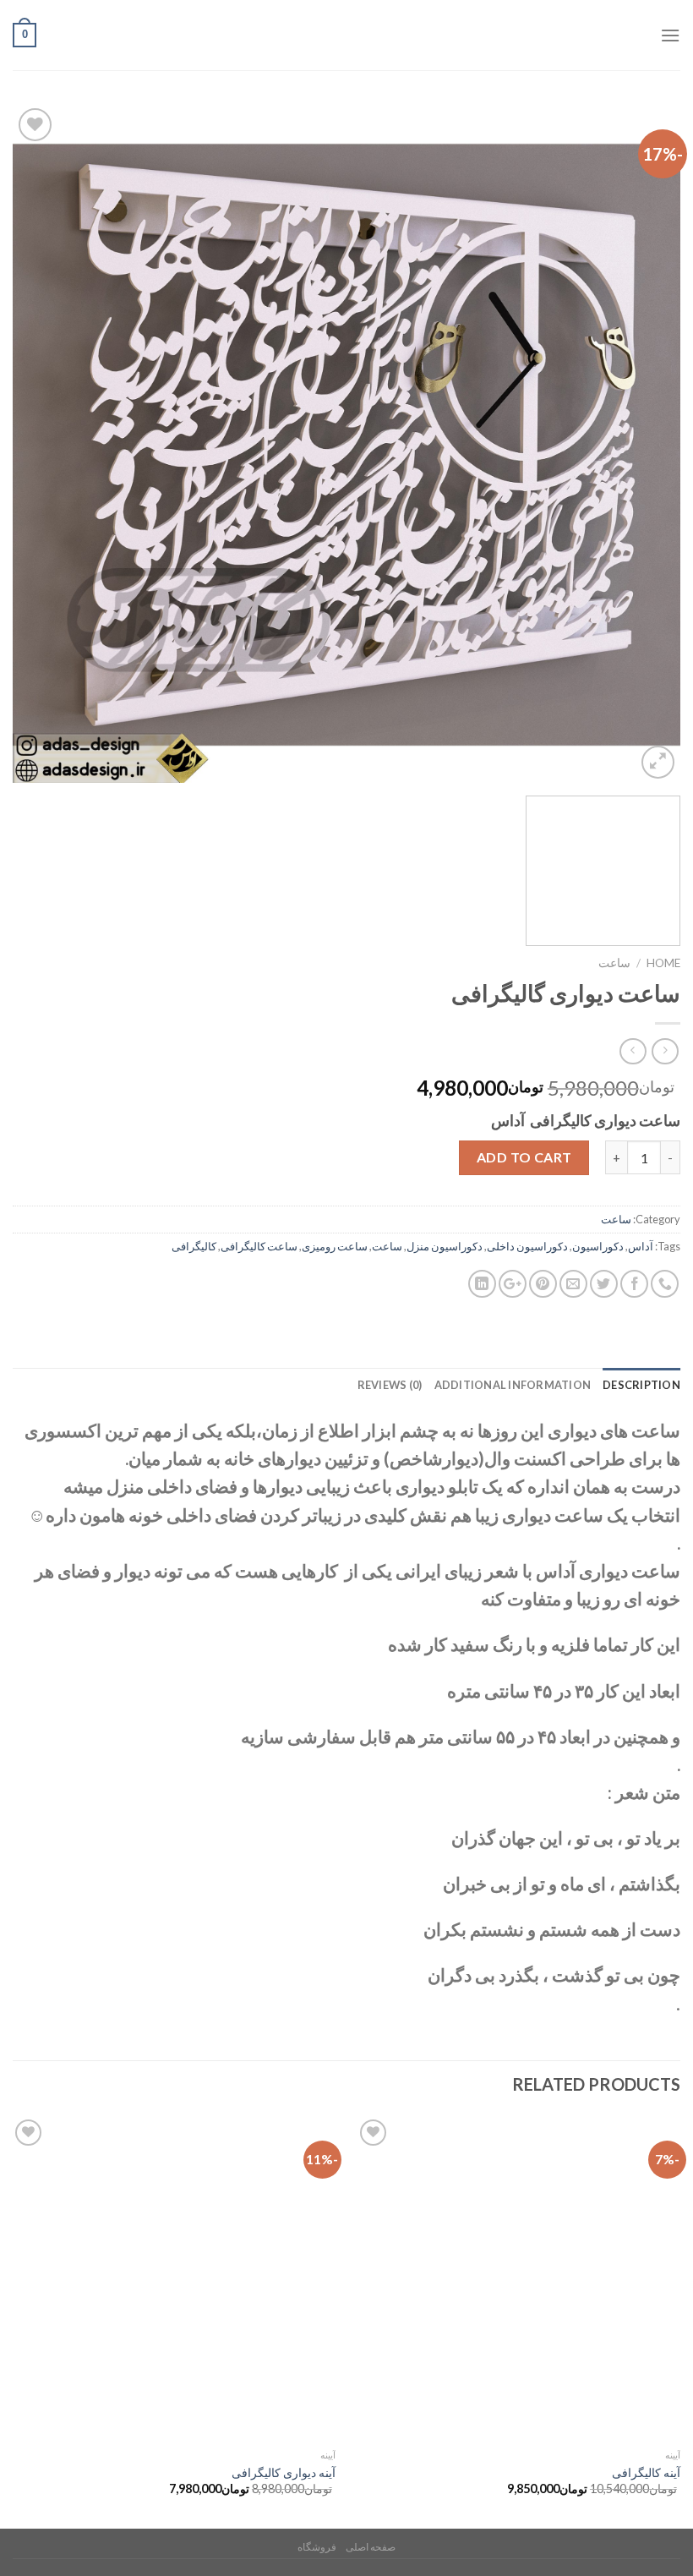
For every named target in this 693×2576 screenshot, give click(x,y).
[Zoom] (658, 762)
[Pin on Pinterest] (543, 1284)
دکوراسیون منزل (445, 1246)
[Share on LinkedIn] (482, 1284)
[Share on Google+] (513, 1284)
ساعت (614, 963)
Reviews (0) (390, 1385)
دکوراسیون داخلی (527, 1246)
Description (641, 1385)
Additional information (513, 1385)
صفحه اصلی (371, 2547)
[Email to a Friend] (573, 1284)
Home (663, 963)
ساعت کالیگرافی (259, 1246)
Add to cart (524, 1157)
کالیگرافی (194, 1246)
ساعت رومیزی (335, 1246)
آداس (641, 1246)
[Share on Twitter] (604, 1284)
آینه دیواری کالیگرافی (284, 2472)
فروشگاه (317, 2547)
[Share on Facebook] (634, 1284)
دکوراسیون (598, 1246)
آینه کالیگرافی (646, 2472)
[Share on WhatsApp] (665, 1284)
